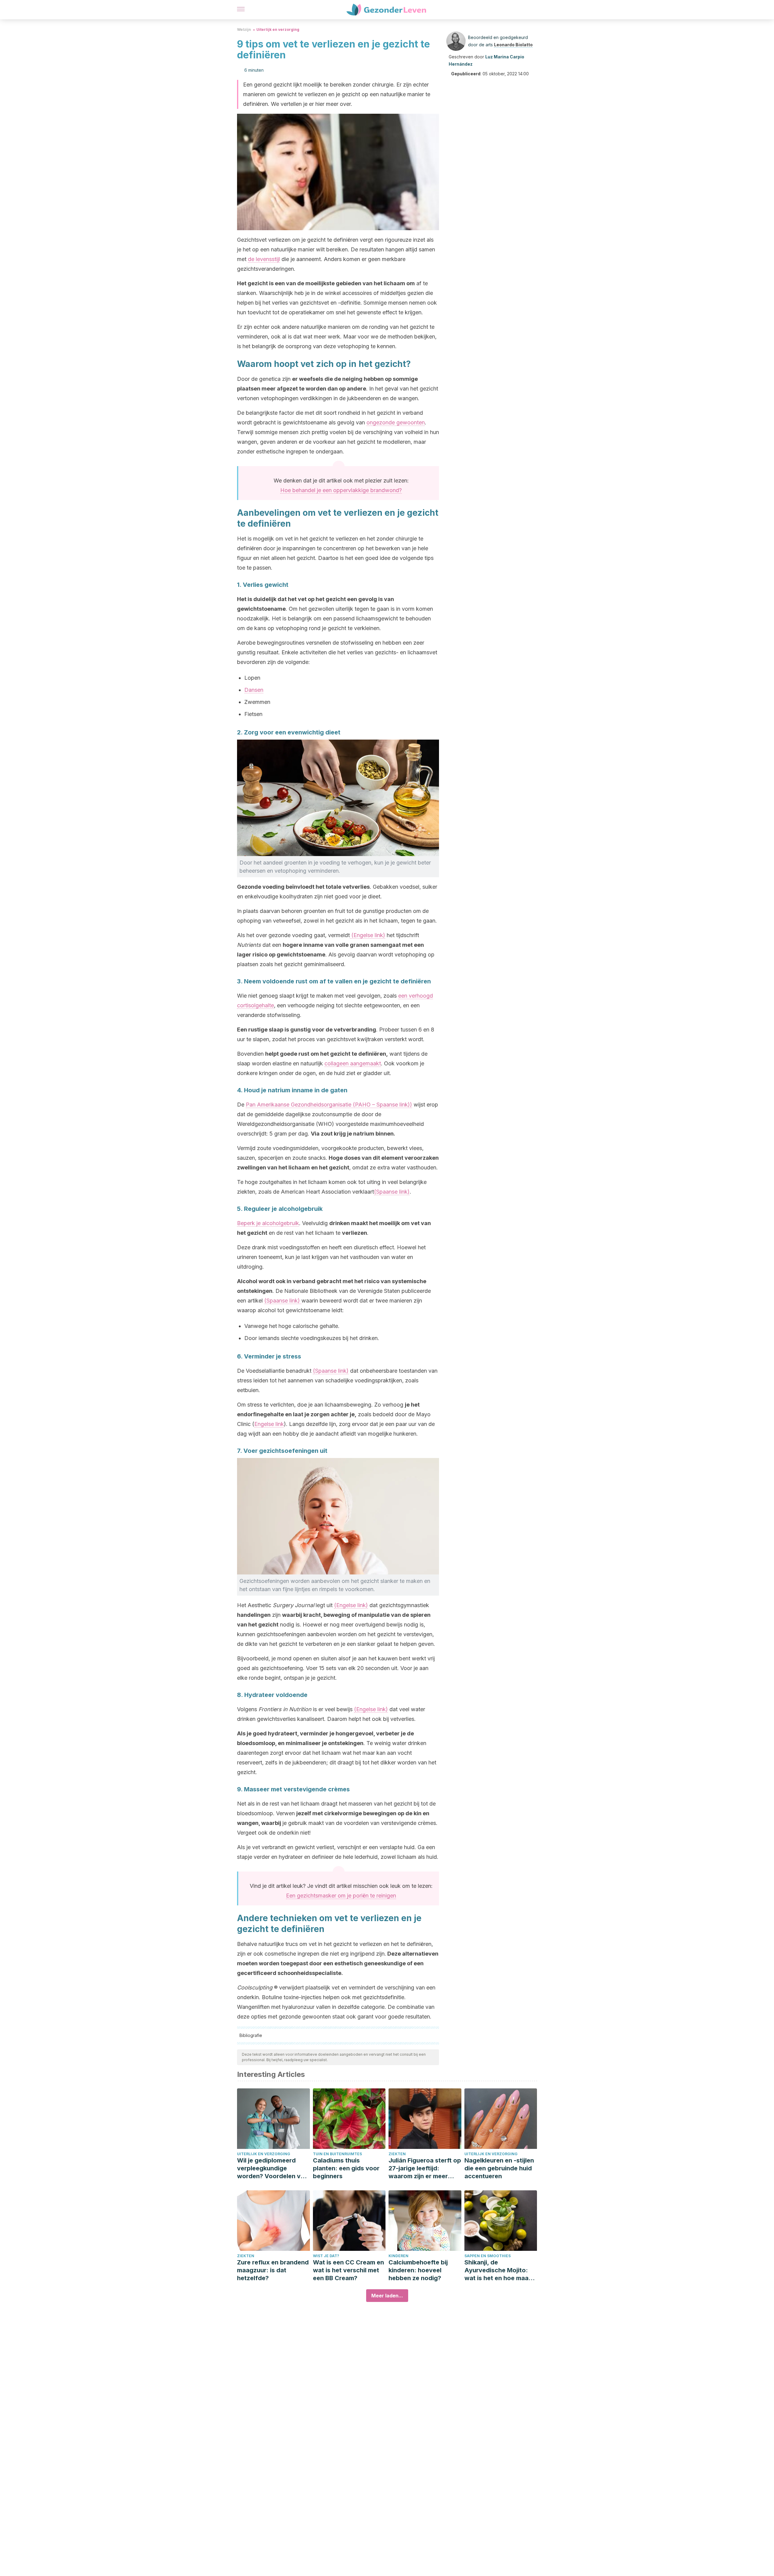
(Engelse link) (367, 935)
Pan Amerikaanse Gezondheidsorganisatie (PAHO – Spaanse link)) (329, 1105)
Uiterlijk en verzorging (278, 29)
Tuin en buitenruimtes (337, 2154)
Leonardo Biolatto (513, 45)
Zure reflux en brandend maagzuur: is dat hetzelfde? (273, 2270)
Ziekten (397, 2154)
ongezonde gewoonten (396, 422)
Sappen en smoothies (488, 2256)
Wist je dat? (326, 2256)
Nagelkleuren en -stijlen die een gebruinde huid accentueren (499, 2168)
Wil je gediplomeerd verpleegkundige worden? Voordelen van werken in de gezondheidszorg (272, 2168)
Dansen (254, 690)
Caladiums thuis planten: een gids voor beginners (346, 2168)
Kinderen (398, 2256)
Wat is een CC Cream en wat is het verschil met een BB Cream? (348, 2270)
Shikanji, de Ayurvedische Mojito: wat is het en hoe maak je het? (498, 2270)
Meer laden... (387, 2296)
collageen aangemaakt (353, 1063)
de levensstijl (264, 259)
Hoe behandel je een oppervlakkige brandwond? (341, 490)
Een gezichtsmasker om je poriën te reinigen (341, 1896)
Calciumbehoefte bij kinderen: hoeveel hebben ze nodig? (418, 2270)
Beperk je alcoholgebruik (268, 1223)
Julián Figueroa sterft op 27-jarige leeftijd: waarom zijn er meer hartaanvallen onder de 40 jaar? (425, 2168)
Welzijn (244, 29)
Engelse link (269, 1424)
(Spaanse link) (392, 1192)
